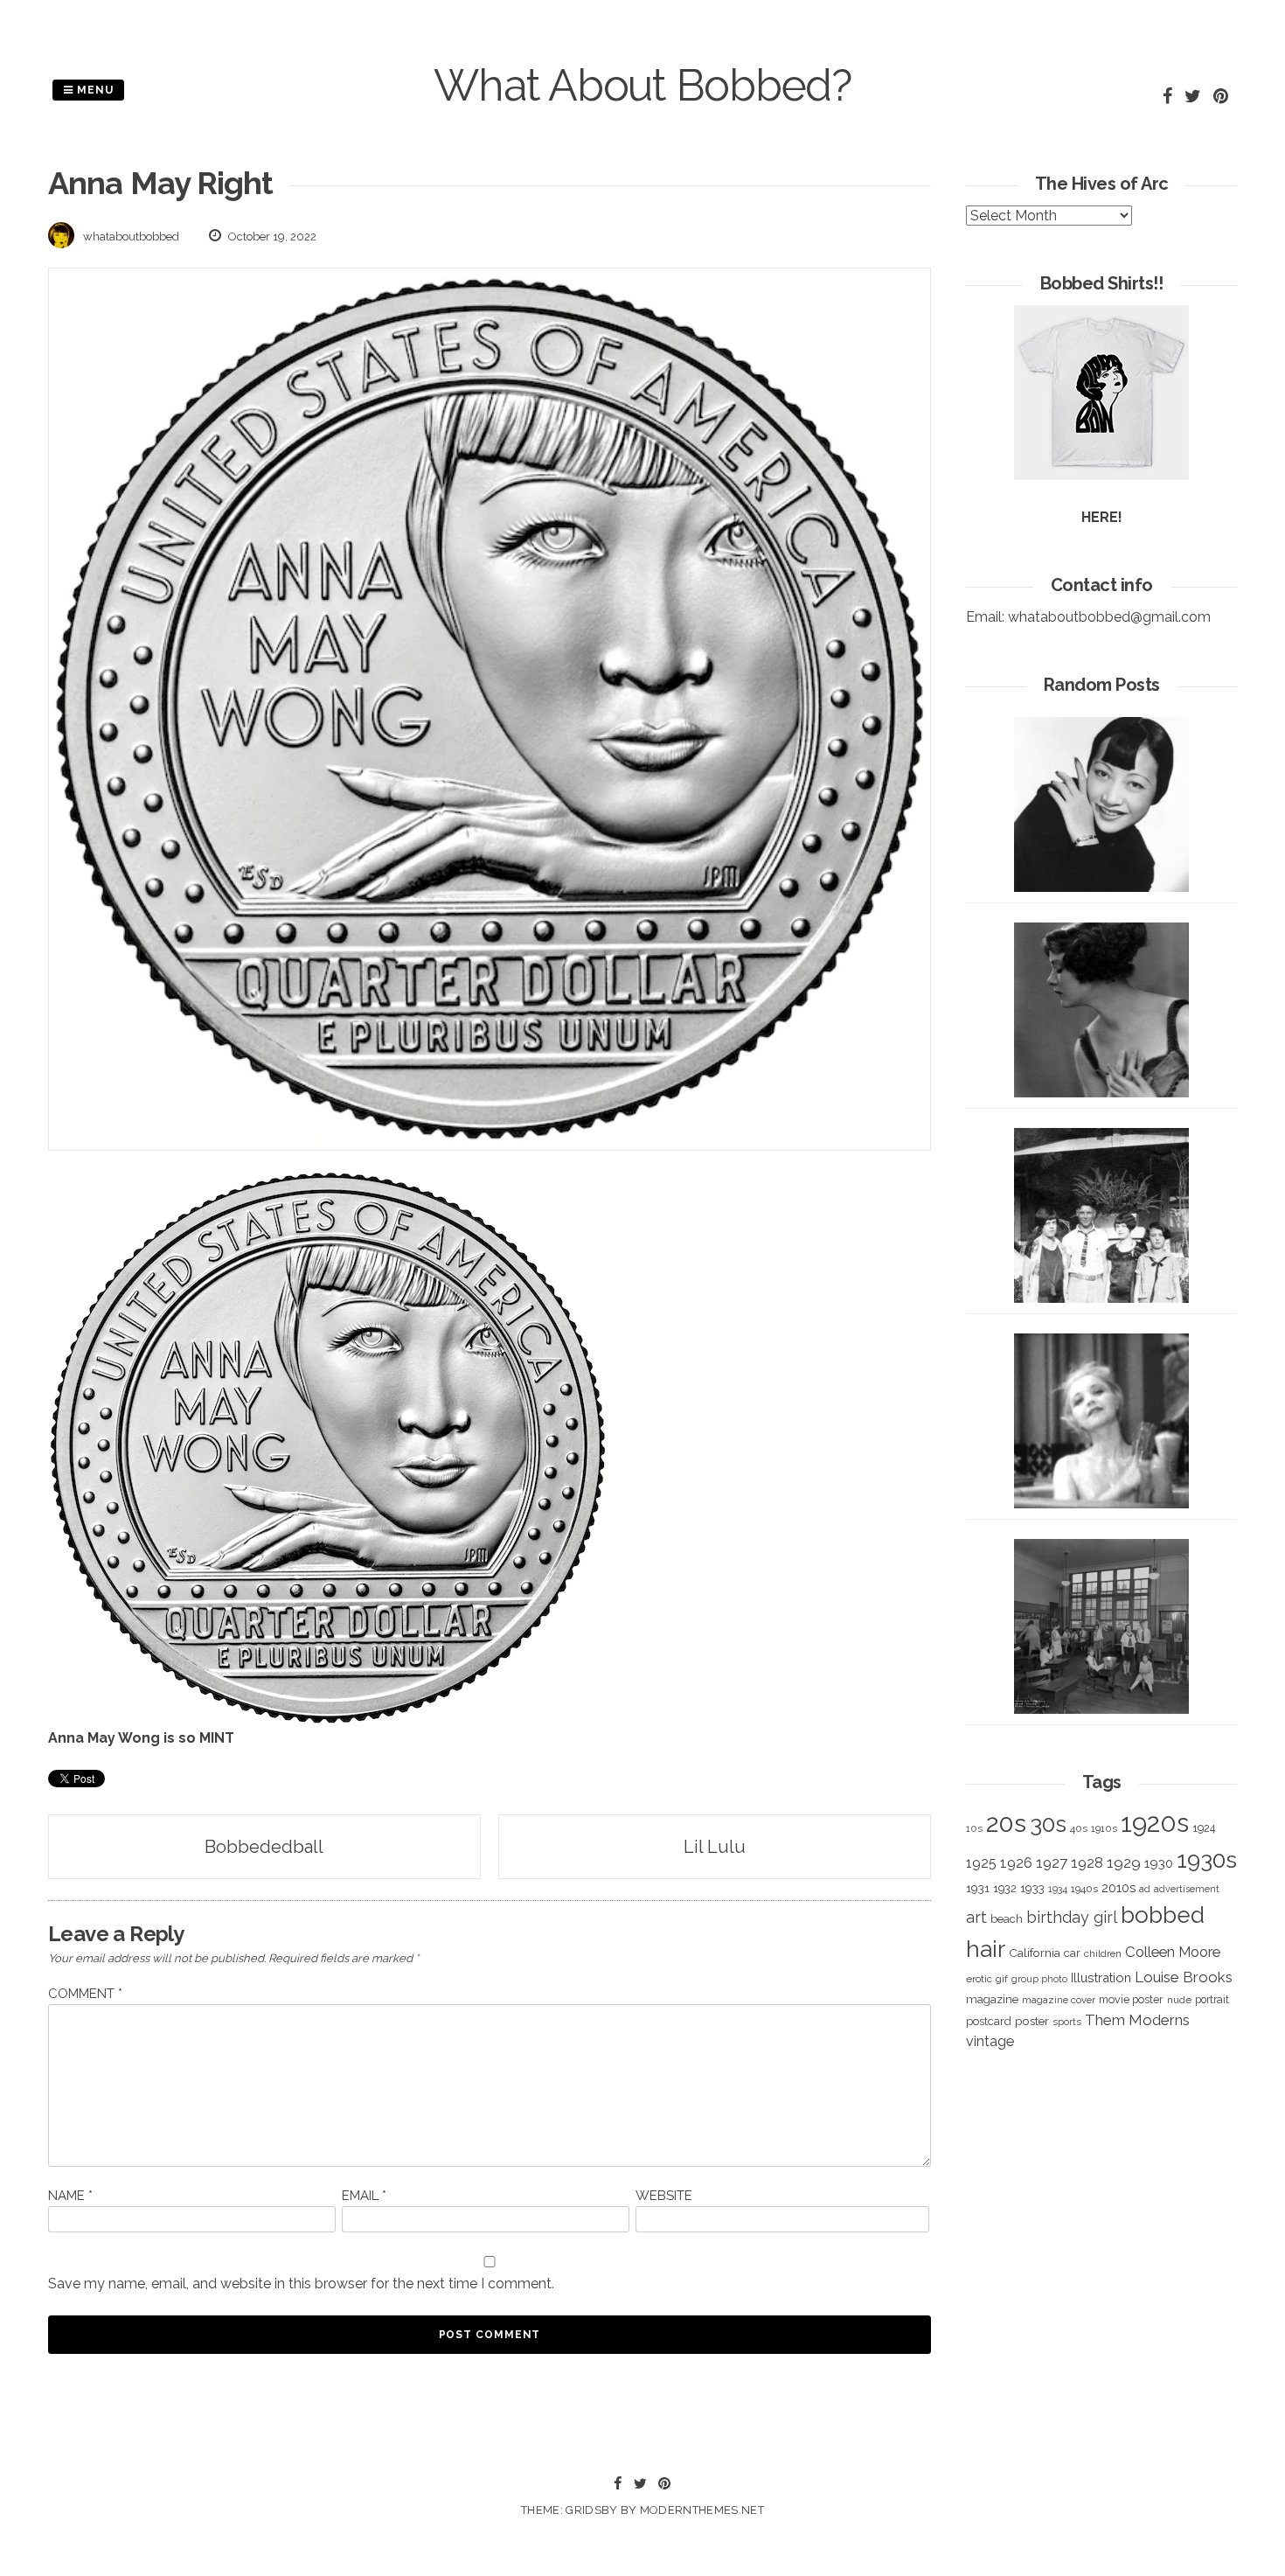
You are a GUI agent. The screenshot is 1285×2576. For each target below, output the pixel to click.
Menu (94, 90)
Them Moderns (1137, 2020)
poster (1032, 2021)
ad (1145, 1889)
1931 (978, 1888)
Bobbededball (264, 1847)
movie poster (1131, 1999)
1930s (1207, 1859)
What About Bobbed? (642, 85)
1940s (1084, 1889)
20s (1006, 1823)
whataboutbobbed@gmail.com (1109, 617)
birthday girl (1072, 1917)
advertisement (1187, 1889)
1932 (1005, 1888)
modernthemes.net (702, 2510)
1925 (981, 1863)
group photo (1039, 1979)
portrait (1212, 1999)
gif (1002, 1979)
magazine (992, 1999)
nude (1179, 2000)
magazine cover (1059, 2000)
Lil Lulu (715, 1847)
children (1103, 1953)
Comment (85, 1994)
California (1035, 1953)
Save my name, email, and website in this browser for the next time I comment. (301, 2284)
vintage (990, 2041)
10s (974, 1828)
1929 (1124, 1862)
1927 (1052, 1863)
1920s (1155, 1823)
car (1072, 1953)
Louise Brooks (1184, 1977)
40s (1079, 1828)
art (976, 1917)
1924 (1204, 1828)
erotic (979, 1979)
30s (1048, 1824)
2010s (1118, 1888)
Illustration (1101, 1977)
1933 (1032, 1888)
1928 (1087, 1862)
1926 (1016, 1863)
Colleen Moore (1173, 1952)
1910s (1104, 1828)
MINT (217, 1738)
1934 (1058, 1889)
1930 (1159, 1863)
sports (1067, 2022)
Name (70, 2196)
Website (664, 2196)
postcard (989, 2021)
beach (1007, 1919)
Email (364, 2196)
